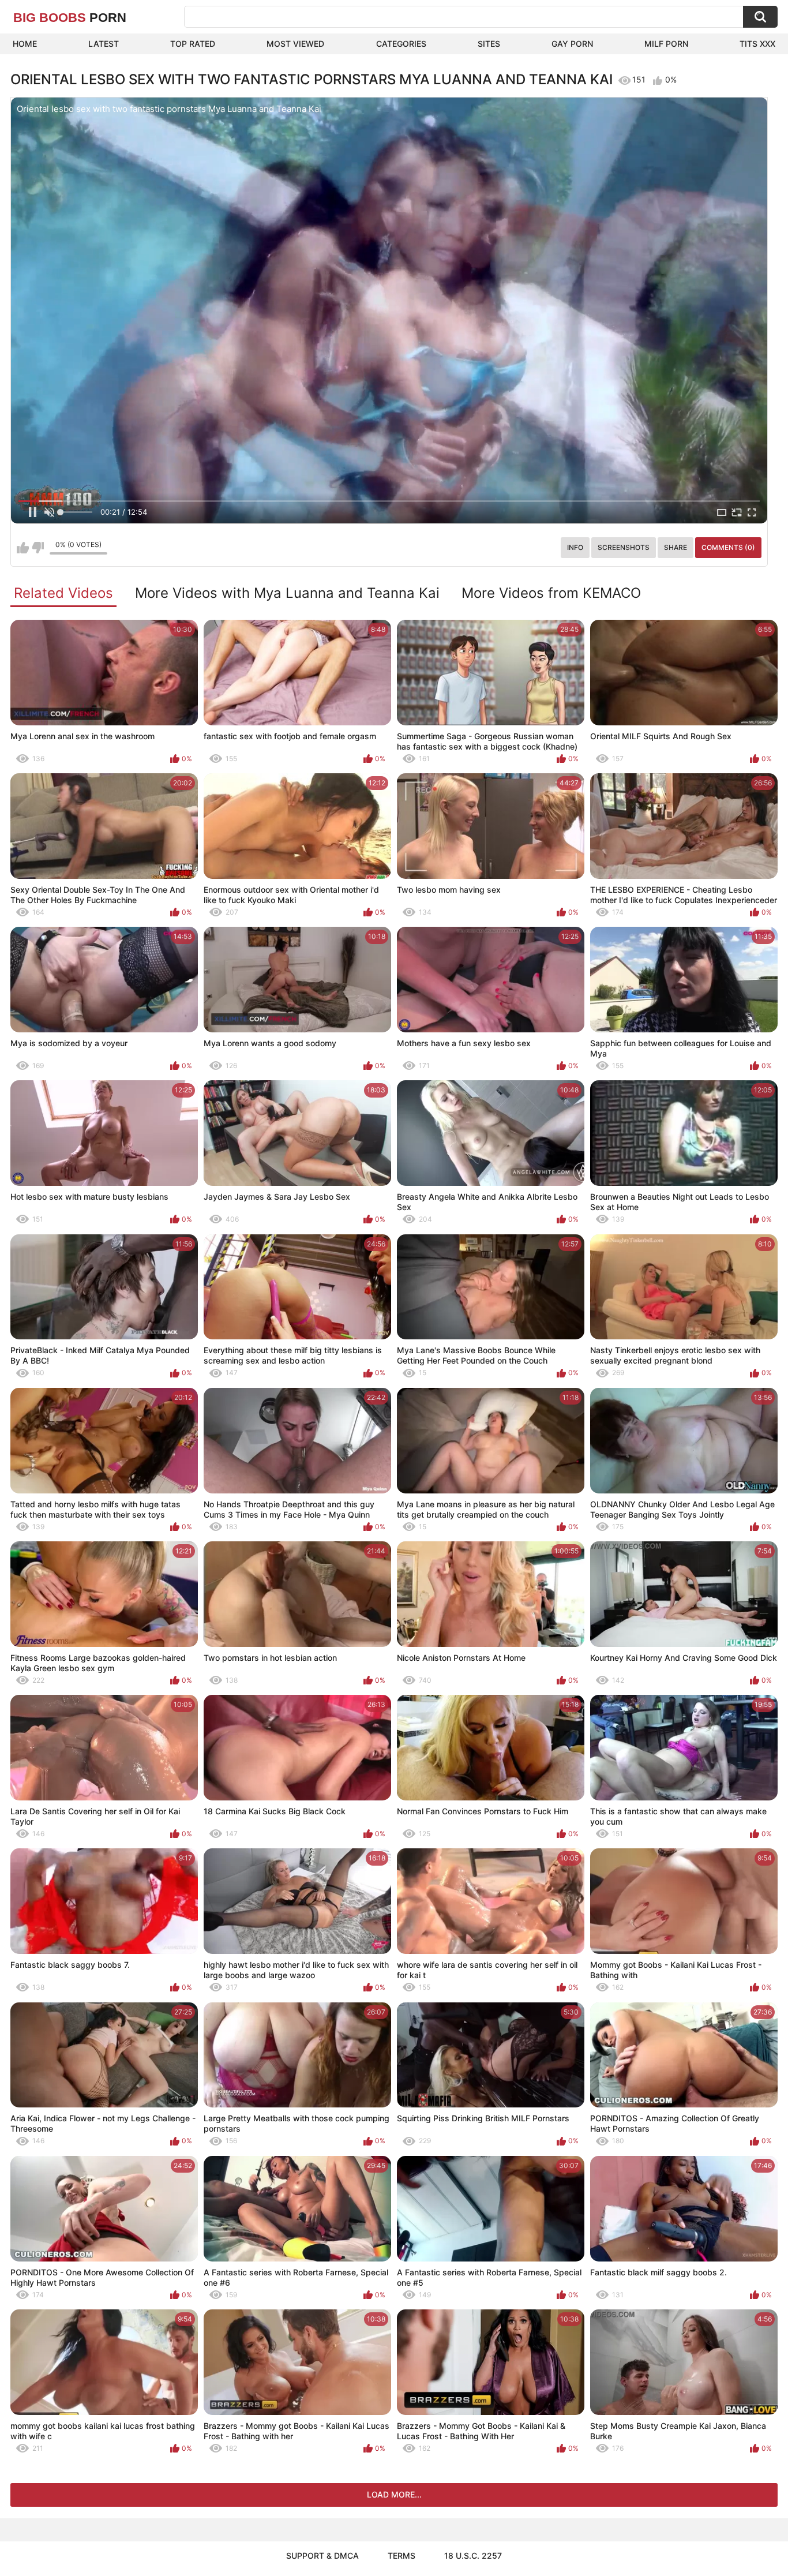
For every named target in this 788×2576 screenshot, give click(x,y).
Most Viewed (295, 44)
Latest (104, 44)
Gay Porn (572, 44)
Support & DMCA (322, 2556)
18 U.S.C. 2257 (473, 2556)
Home (25, 44)
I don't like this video (38, 548)
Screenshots (624, 547)
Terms (401, 2556)
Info (575, 547)
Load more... (394, 2494)
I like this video (23, 548)
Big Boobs (70, 18)
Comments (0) (728, 547)
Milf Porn (666, 44)
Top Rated (193, 44)
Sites (489, 44)
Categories (401, 44)
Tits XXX (757, 44)
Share (676, 547)
